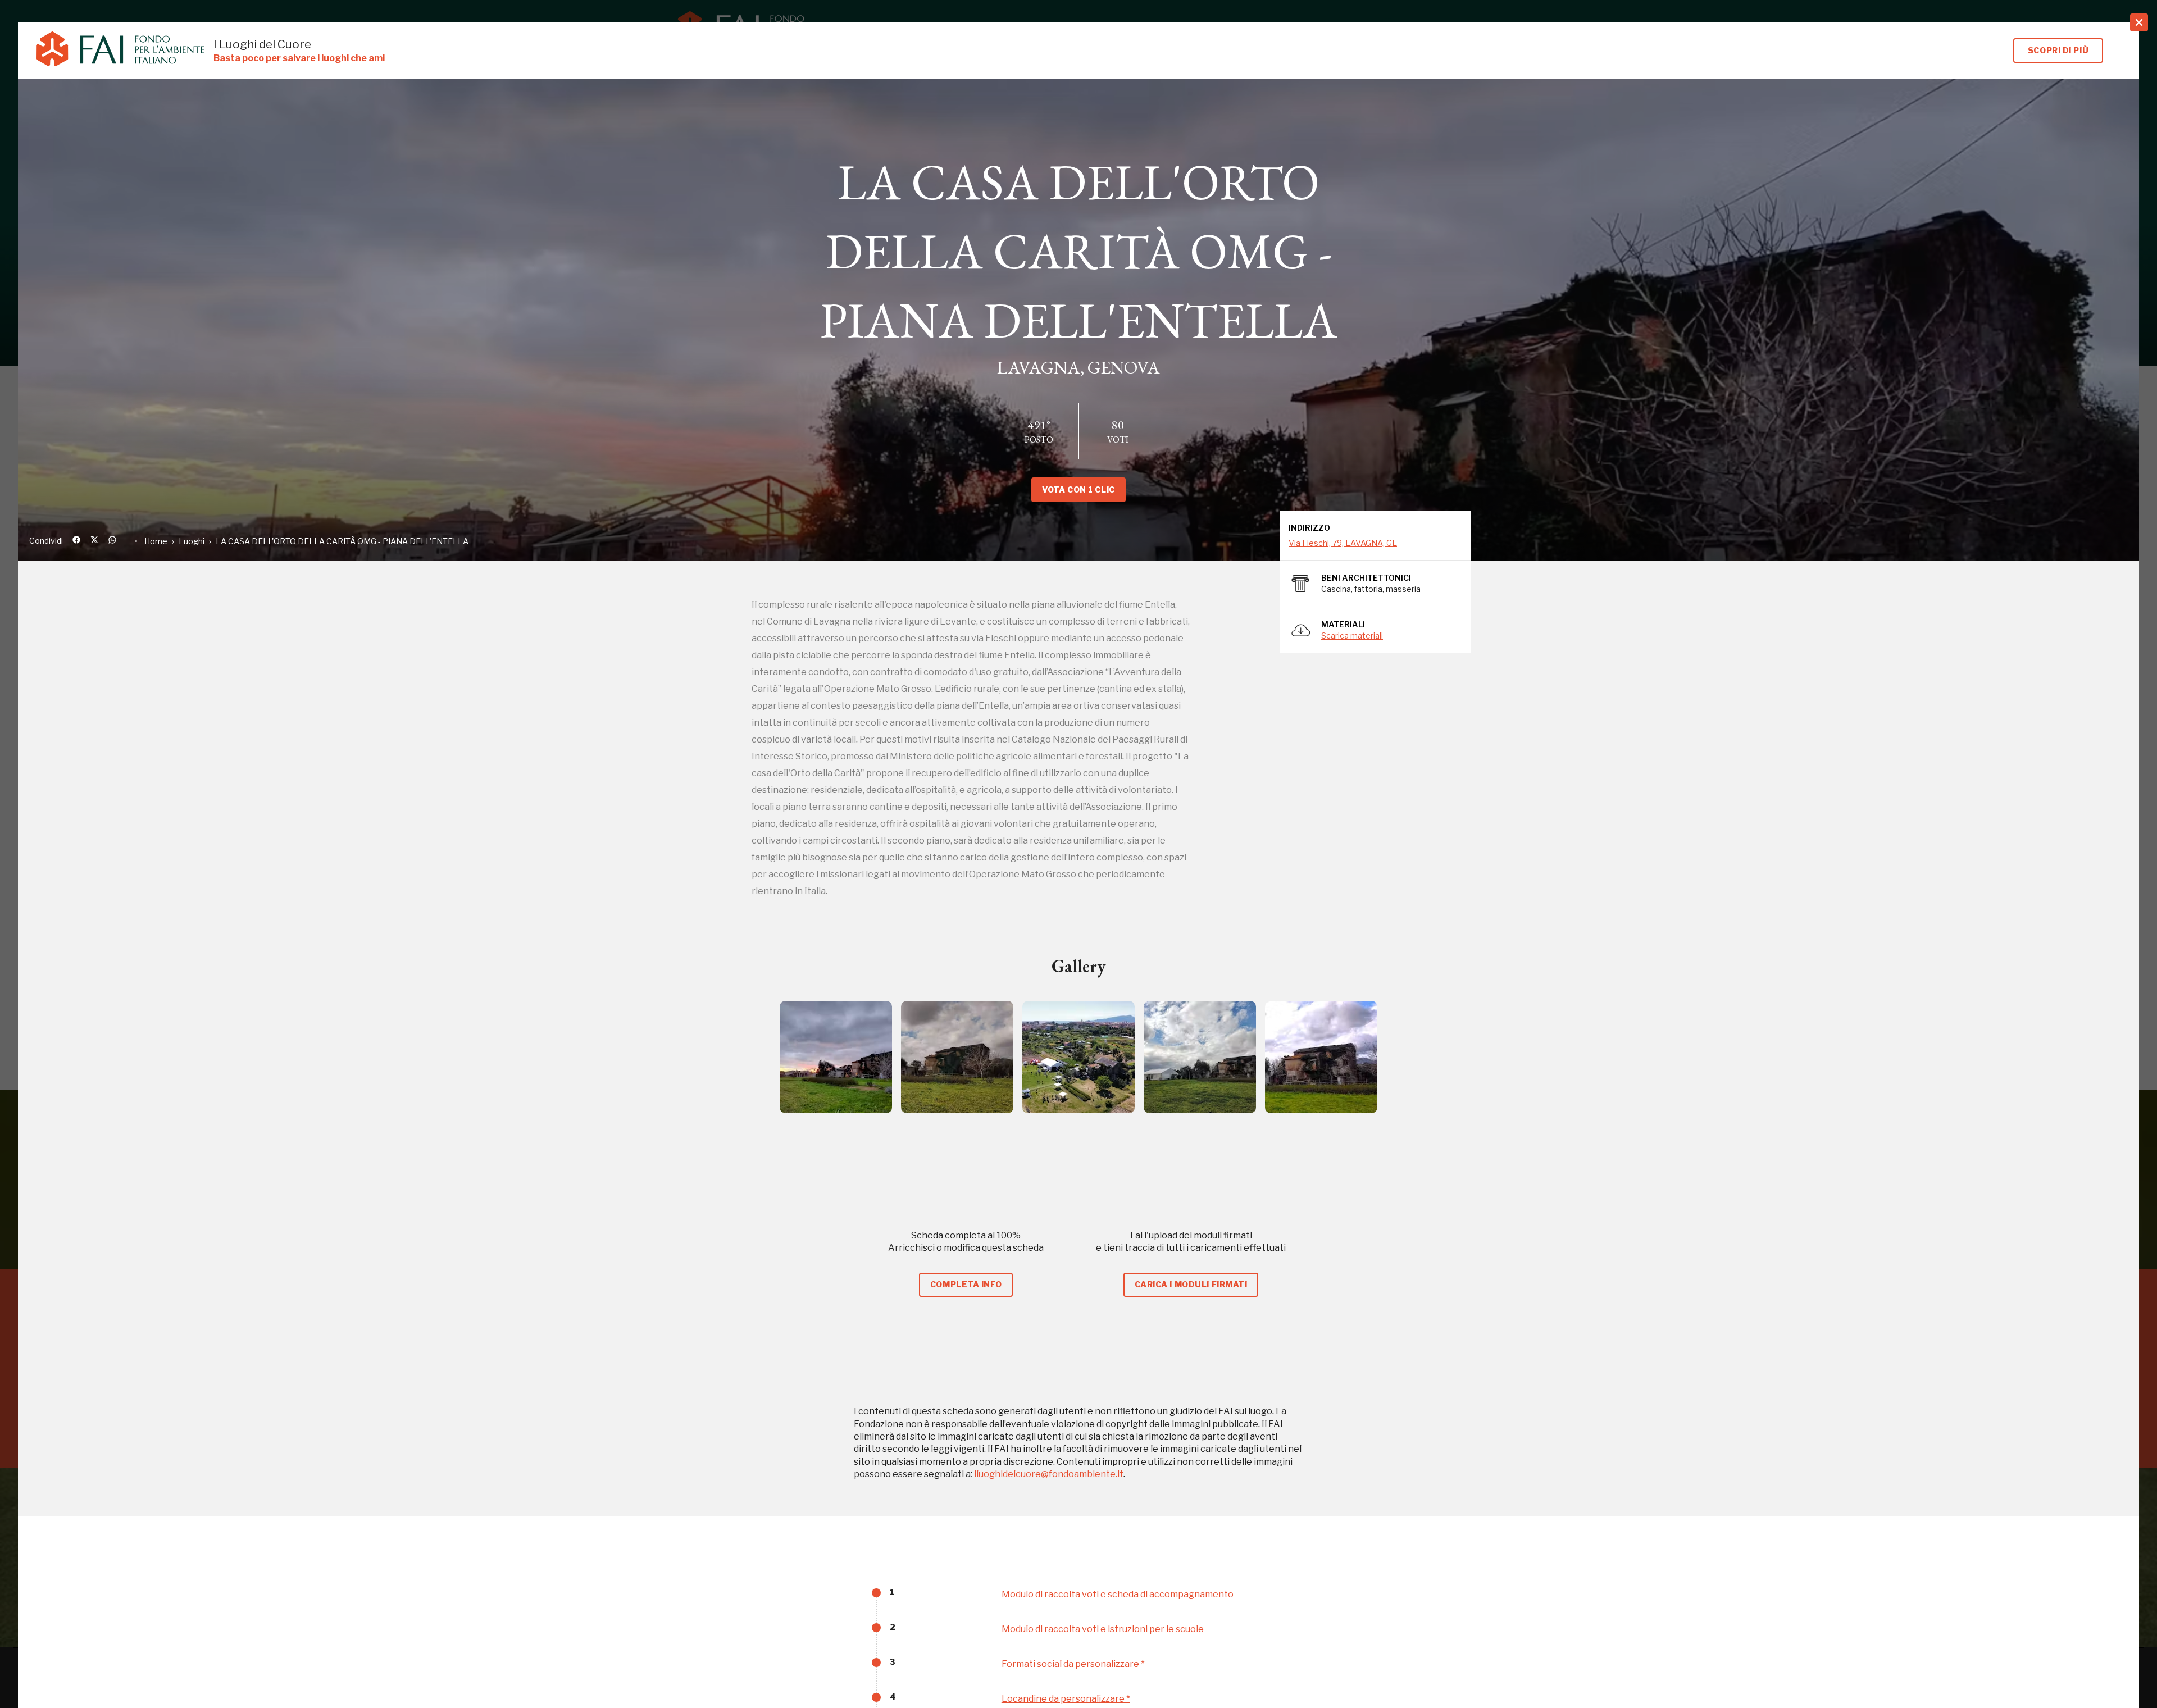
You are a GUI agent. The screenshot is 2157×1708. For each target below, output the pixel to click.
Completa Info (966, 1284)
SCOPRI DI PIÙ (2058, 50)
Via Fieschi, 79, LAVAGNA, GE (1343, 543)
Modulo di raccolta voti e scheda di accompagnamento (1118, 1594)
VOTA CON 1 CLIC (1078, 489)
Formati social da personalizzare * (1073, 1664)
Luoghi (192, 541)
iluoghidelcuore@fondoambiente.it (1049, 1474)
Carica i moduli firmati (1191, 1284)
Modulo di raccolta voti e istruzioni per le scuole (1103, 1629)
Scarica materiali (1352, 636)
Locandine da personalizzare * (1066, 1699)
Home (156, 541)
